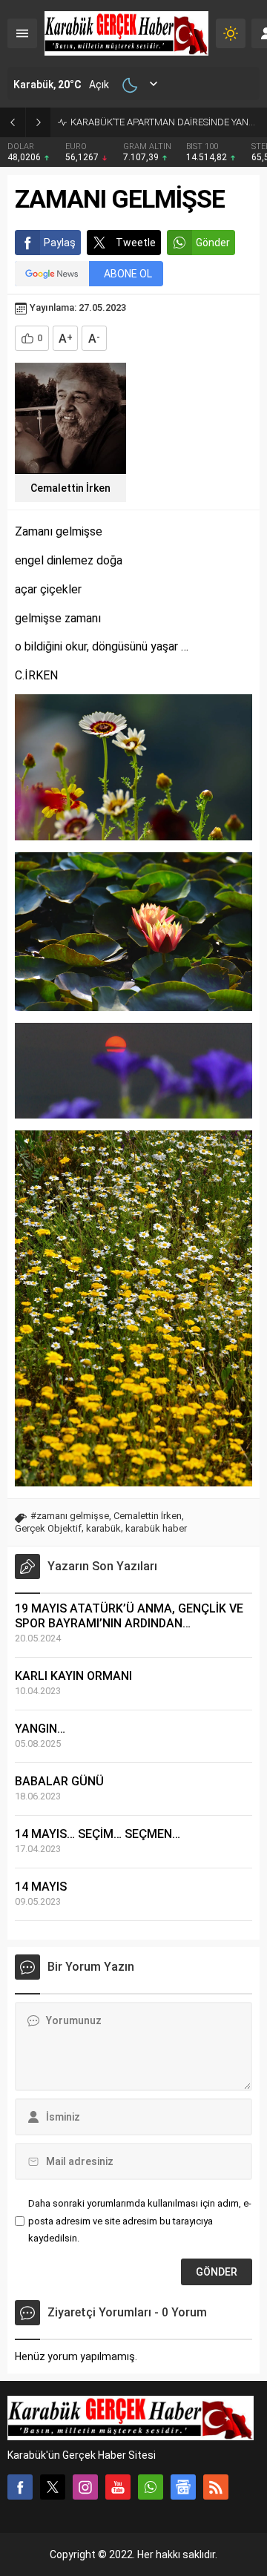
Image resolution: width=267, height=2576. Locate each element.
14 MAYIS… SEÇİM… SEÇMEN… (98, 1834)
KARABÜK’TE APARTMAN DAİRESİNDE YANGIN (165, 122)
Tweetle (136, 243)
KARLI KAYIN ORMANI (73, 1676)
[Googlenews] (183, 2487)
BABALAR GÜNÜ (59, 1781)
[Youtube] (118, 2487)
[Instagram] (85, 2487)
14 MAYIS (41, 1887)
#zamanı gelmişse (70, 1516)
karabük (103, 1528)
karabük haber (156, 1528)
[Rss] (216, 2487)
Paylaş (60, 243)
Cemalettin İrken (70, 488)
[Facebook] (20, 2487)
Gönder (213, 243)
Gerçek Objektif (48, 1528)
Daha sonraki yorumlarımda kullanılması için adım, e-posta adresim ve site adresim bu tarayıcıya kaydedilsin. (140, 2221)
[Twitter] (53, 2487)
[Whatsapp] (151, 2487)
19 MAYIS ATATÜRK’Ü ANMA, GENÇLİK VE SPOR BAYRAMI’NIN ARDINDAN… (129, 1616)
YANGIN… (40, 1729)
